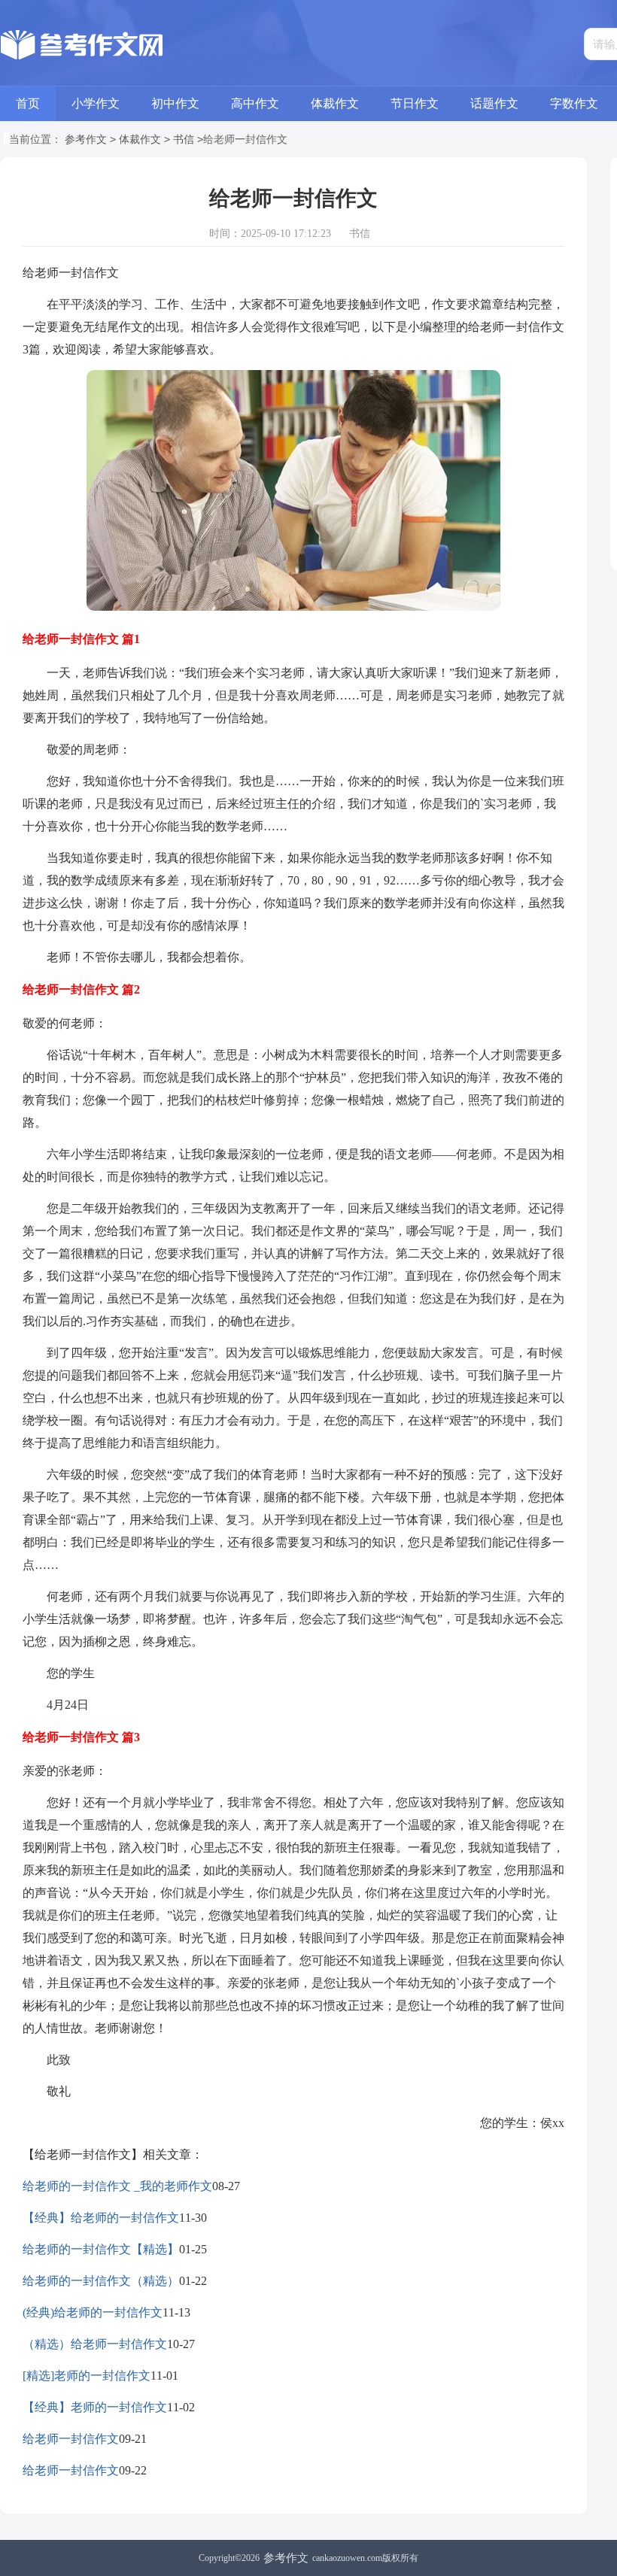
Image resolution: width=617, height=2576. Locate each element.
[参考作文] (85, 45)
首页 (28, 103)
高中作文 (255, 103)
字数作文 (574, 103)
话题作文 (494, 103)
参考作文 (86, 140)
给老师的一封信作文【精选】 (101, 2249)
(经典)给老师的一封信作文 (93, 2312)
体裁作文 (335, 103)
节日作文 (415, 103)
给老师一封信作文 (71, 2439)
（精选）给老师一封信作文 (95, 2344)
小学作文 (96, 103)
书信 (184, 140)
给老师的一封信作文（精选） (101, 2281)
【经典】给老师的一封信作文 (101, 2218)
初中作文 (175, 103)
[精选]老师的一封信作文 (87, 2376)
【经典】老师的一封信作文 (95, 2407)
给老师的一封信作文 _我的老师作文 (117, 2186)
